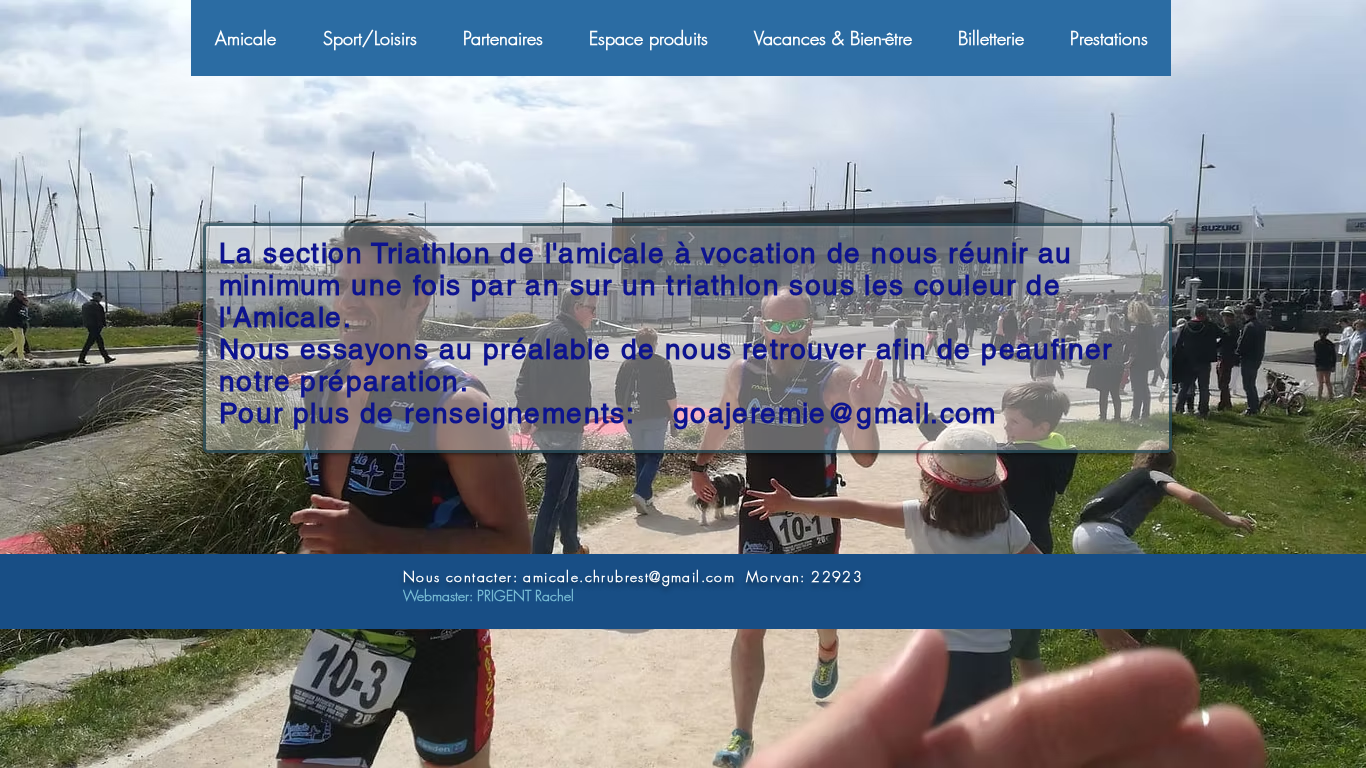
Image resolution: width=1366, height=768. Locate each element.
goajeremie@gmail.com (835, 413)
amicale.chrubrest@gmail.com (629, 576)
